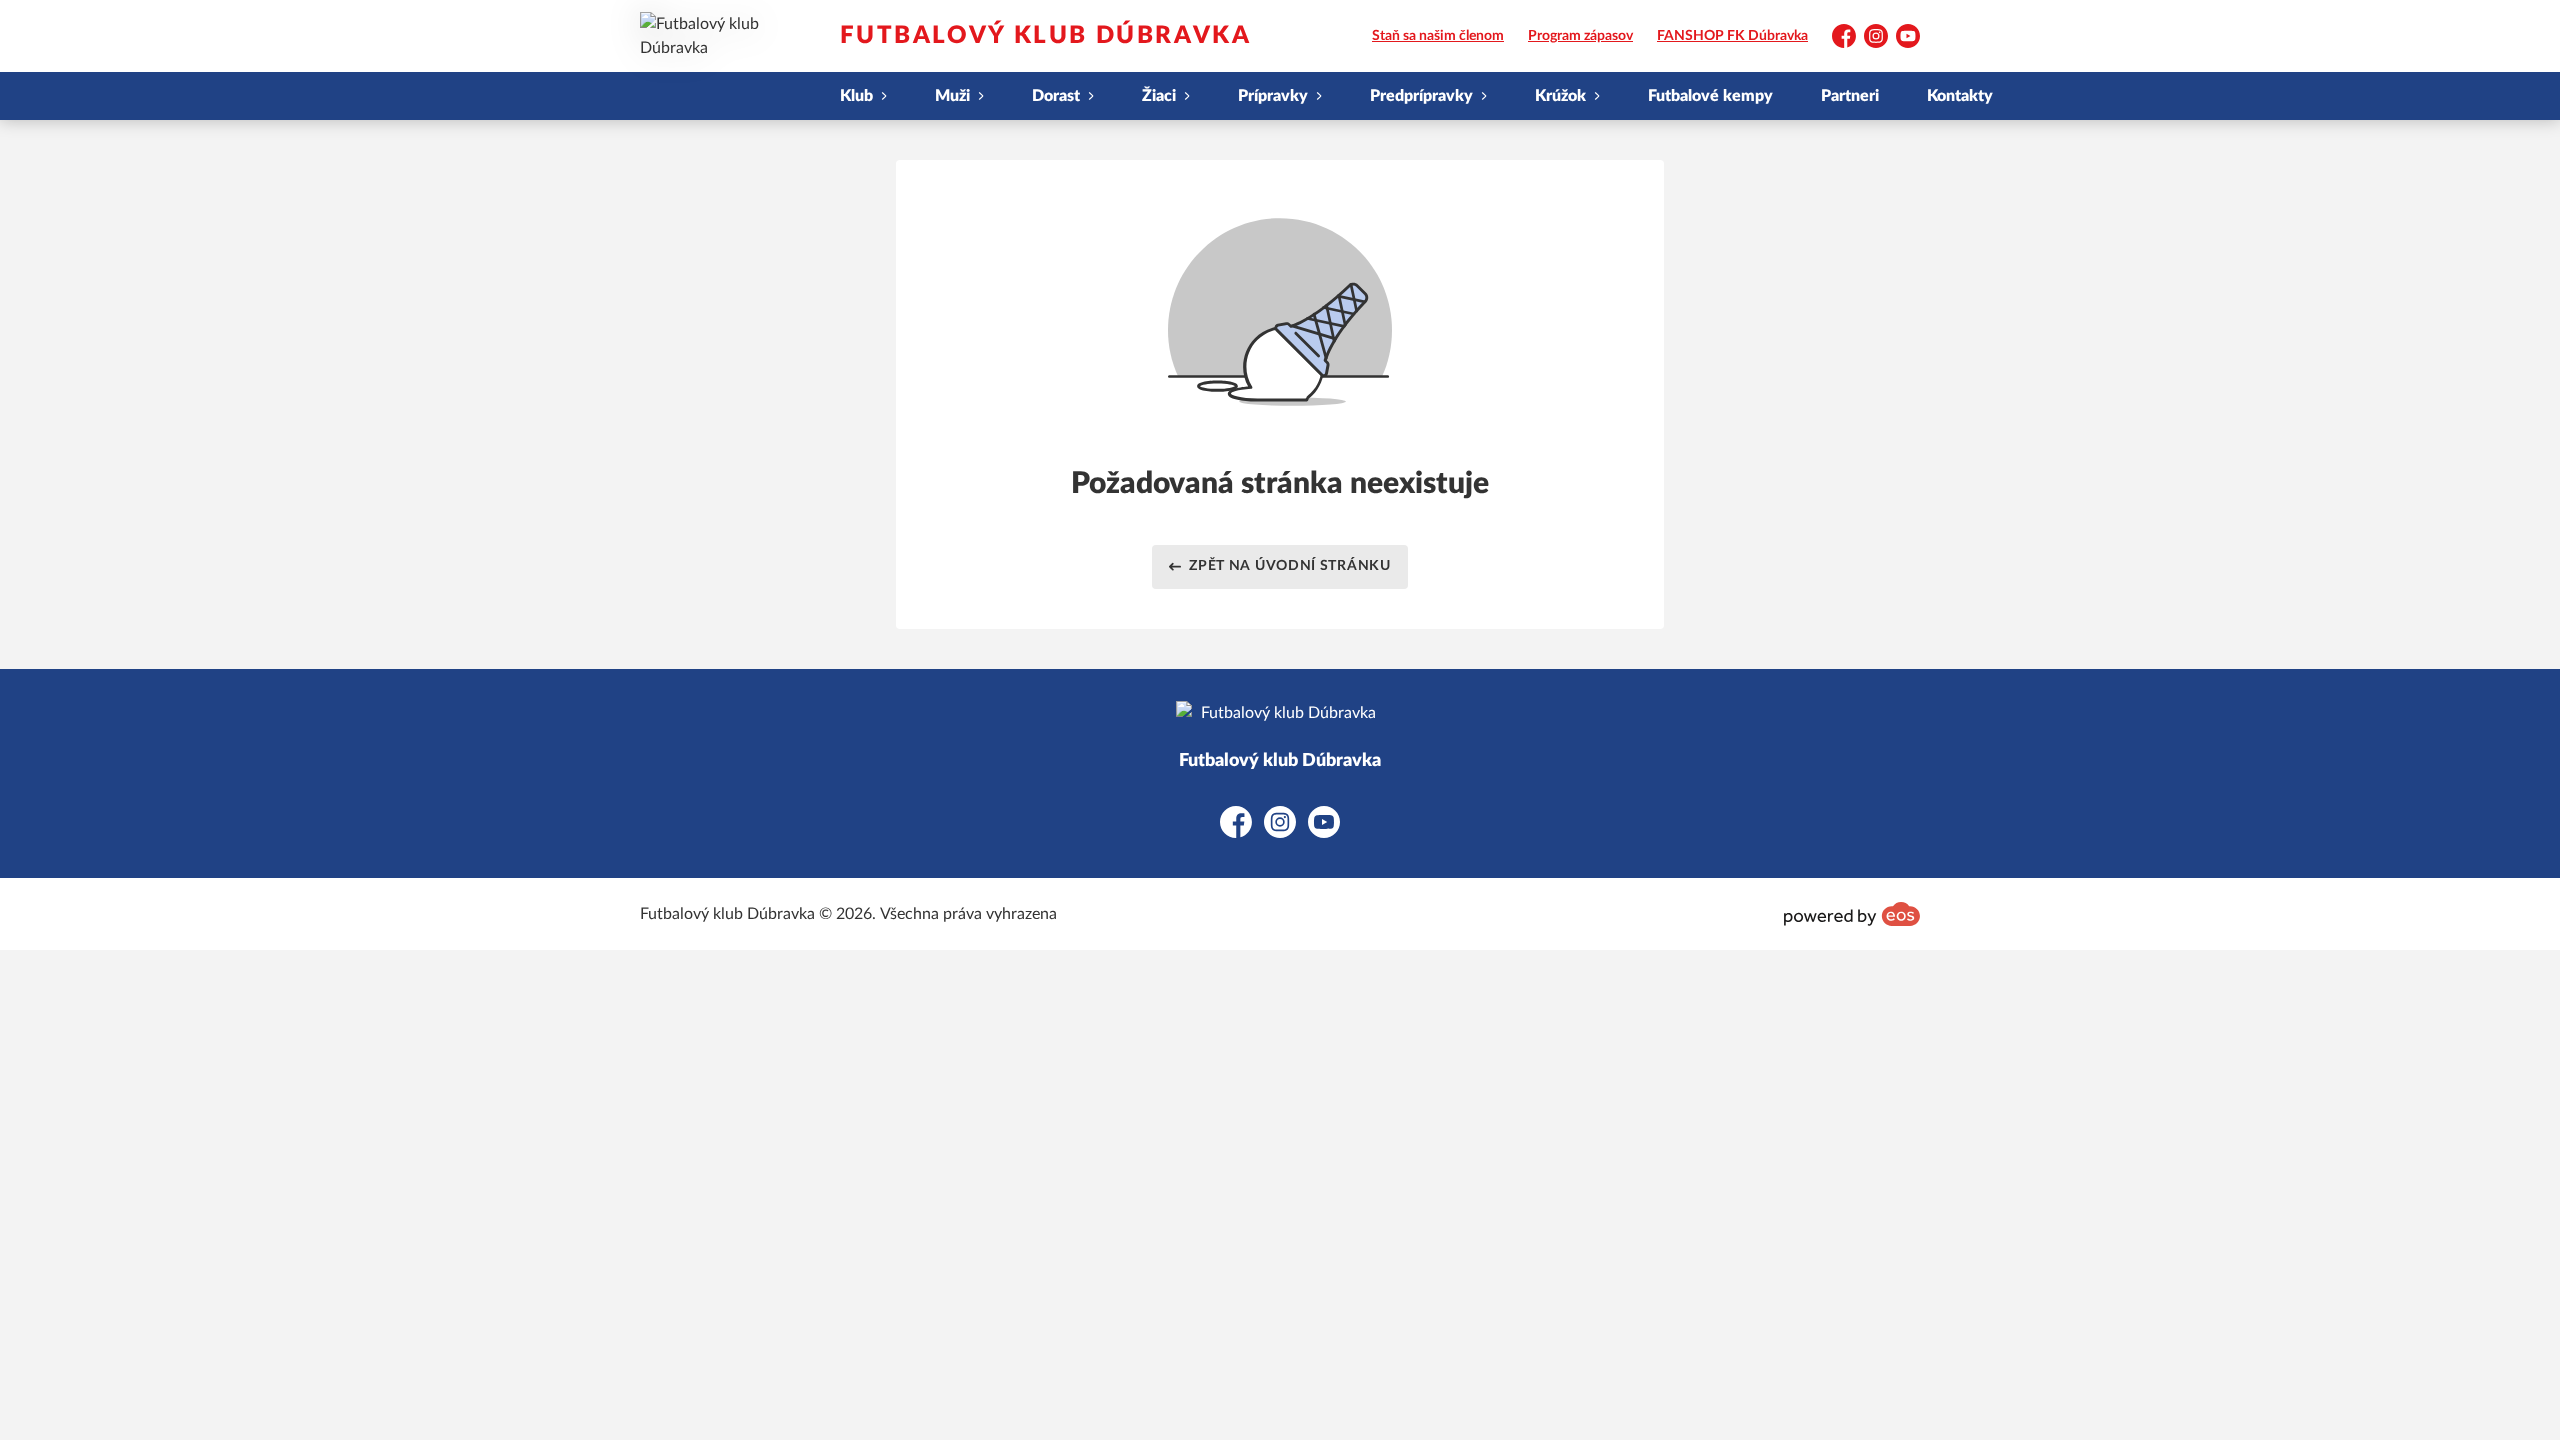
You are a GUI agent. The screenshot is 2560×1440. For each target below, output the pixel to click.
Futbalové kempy (1710, 96)
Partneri (1850, 96)
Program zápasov (1580, 36)
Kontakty (1960, 96)
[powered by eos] (1852, 914)
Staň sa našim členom (1438, 36)
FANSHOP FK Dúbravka (1732, 36)
